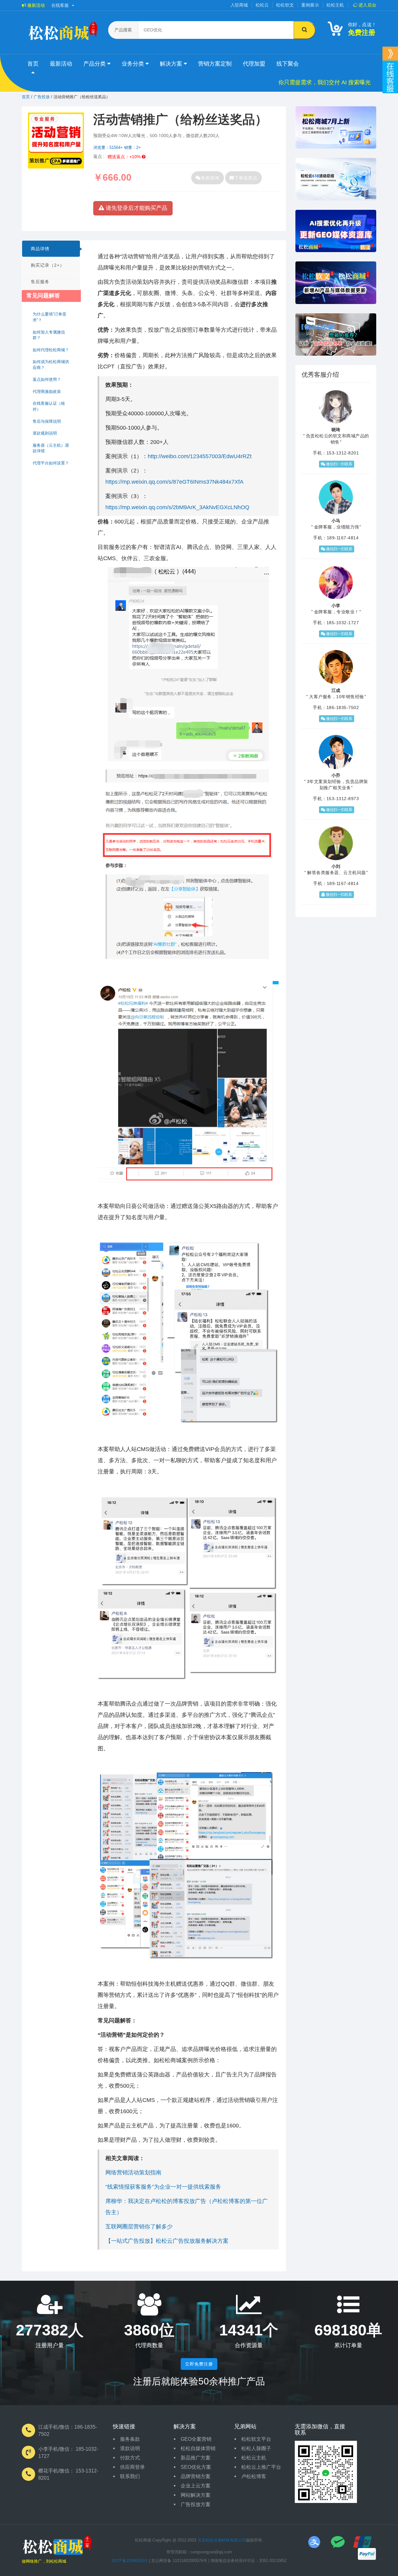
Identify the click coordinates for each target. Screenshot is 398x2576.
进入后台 (367, 5)
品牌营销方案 (196, 2476)
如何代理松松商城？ (51, 350)
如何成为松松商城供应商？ (51, 365)
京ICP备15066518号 (130, 2561)
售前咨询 (210, 178)
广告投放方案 (196, 2504)
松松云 (262, 5)
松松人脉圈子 (256, 2448)
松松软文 (285, 5)
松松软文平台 (256, 2439)
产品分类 (95, 64)
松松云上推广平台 (261, 2467)
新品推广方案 (196, 2458)
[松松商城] (57, 2547)
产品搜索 (123, 30)
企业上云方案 (196, 2486)
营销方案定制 (215, 64)
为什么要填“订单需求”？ (49, 317)
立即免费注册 (199, 2364)
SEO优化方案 (196, 2467)
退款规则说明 (45, 433)
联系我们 (130, 2476)
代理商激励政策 (47, 392)
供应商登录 (132, 2467)
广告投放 (42, 97)
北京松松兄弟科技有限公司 (222, 2540)
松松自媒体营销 (198, 2448)
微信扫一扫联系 (339, 464)
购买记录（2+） (48, 265)
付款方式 (130, 2458)
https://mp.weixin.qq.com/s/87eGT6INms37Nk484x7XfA (174, 482)
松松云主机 (254, 2458)
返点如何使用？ (47, 379)
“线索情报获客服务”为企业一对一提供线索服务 (163, 2187)
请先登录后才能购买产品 (136, 208)
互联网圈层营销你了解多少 (139, 2227)
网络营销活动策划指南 (133, 2173)
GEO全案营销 (196, 2439)
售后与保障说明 (47, 421)
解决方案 (172, 64)
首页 (33, 64)
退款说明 (130, 2448)
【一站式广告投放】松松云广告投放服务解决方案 (167, 2241)
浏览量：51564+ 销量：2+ (117, 147)
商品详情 (40, 249)
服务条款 (130, 2439)
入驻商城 (239, 5)
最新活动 (35, 5)
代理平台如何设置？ (51, 463)
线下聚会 (288, 64)
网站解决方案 (196, 2495)
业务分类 (134, 64)
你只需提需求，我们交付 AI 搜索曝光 (324, 82)
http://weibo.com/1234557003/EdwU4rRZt (200, 456)
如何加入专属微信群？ (49, 335)
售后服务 (40, 282)
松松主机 (335, 5)
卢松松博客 (254, 2476)
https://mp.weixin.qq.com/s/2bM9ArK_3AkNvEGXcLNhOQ (177, 507)
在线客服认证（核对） (49, 406)
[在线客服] (390, 54)
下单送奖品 (246, 178)
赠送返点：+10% (125, 157)
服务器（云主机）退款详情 (51, 448)
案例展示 (310, 5)
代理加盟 (254, 64)
